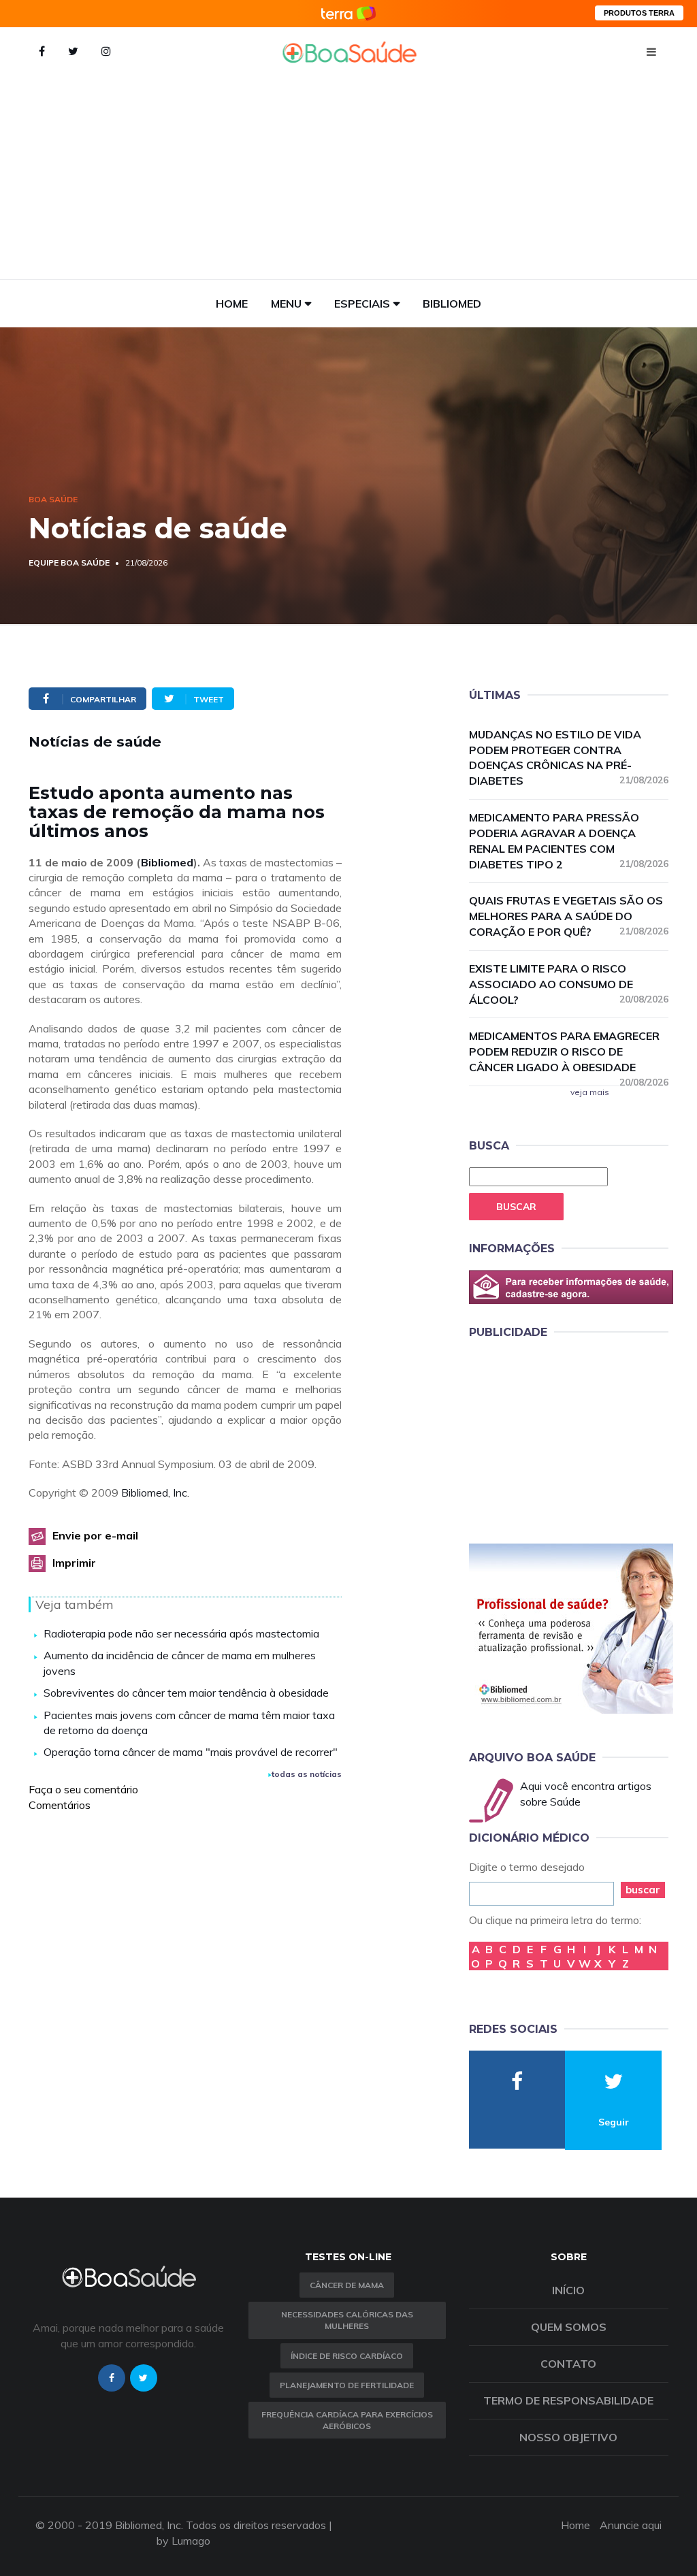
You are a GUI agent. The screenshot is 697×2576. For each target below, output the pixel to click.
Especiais (362, 304)
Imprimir (74, 1563)
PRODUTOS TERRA (639, 13)
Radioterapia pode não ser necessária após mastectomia (181, 1633)
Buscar (516, 1207)
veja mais (590, 1092)
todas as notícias (307, 1774)
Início (568, 2290)
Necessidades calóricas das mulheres (347, 2320)
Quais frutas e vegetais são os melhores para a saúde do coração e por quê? (569, 916)
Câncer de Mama (347, 2285)
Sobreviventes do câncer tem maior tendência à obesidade (186, 1693)
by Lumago (183, 2541)
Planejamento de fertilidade (347, 2385)
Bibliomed (452, 304)
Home (232, 304)
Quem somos (569, 2327)
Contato (568, 2364)
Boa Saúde (53, 499)
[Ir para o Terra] (348, 13)
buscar (643, 1890)
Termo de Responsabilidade (568, 2400)
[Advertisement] (348, 177)
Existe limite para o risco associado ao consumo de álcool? (569, 984)
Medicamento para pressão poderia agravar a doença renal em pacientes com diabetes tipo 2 (569, 841)
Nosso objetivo (568, 2437)
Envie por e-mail (95, 1535)
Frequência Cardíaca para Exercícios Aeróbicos (347, 2420)
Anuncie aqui (631, 2525)
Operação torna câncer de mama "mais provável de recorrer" (191, 1752)
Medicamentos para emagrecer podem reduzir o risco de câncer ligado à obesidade (569, 1052)
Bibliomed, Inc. (155, 1493)
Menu (286, 304)
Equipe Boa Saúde (69, 563)
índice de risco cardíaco (347, 2356)
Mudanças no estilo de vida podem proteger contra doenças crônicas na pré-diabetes (569, 758)
